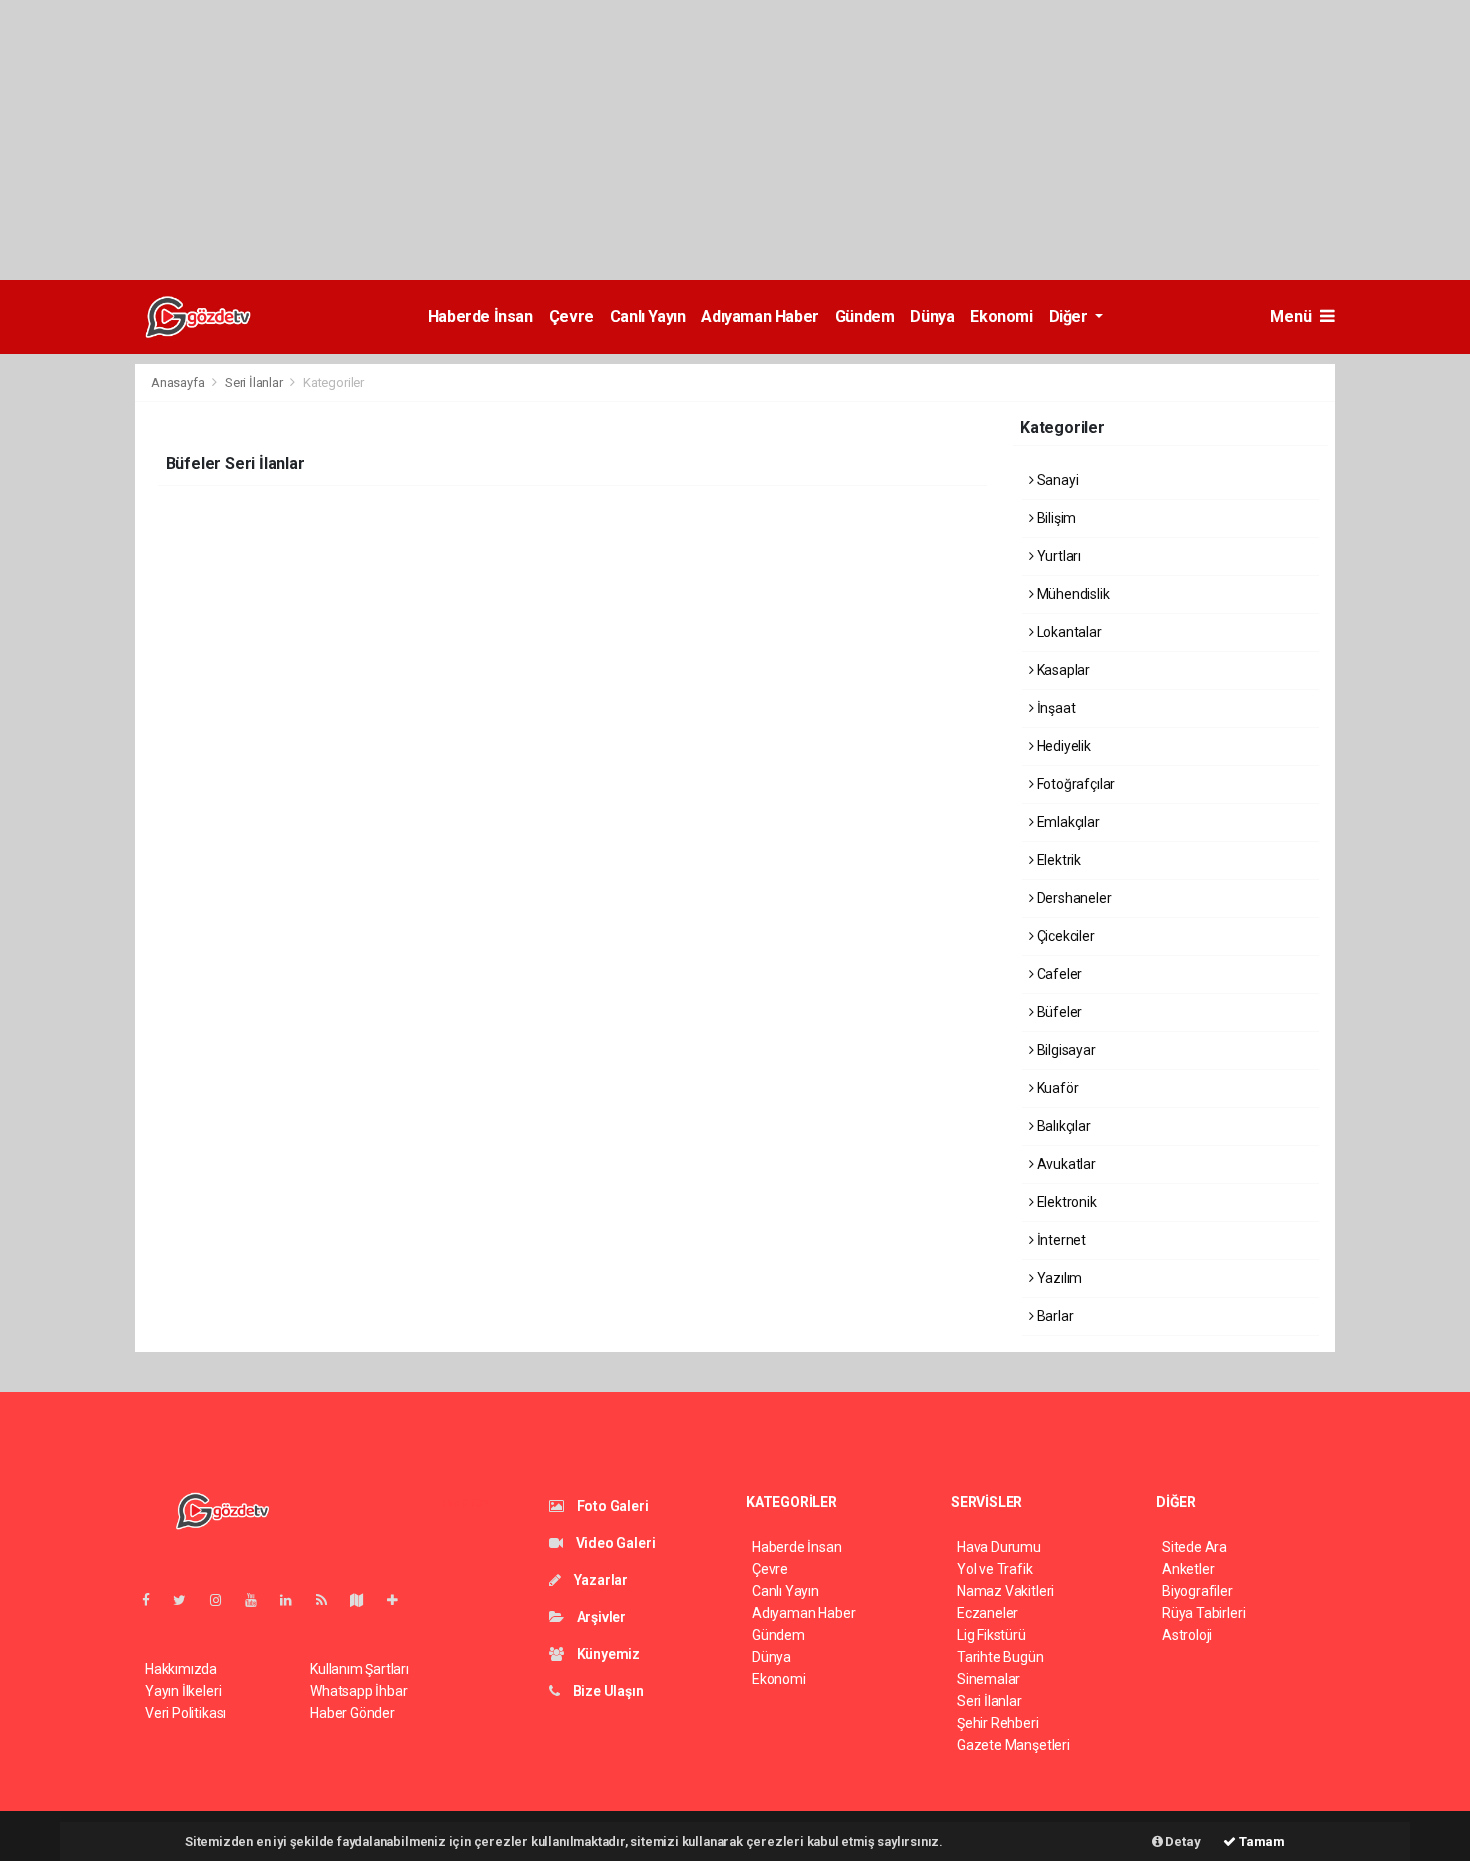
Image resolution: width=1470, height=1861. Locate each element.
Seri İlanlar (254, 382)
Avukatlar (1065, 1164)
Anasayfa (179, 382)
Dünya (932, 316)
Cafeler (1058, 974)
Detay (1182, 1841)
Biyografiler (1197, 1591)
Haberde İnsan (480, 316)
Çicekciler (1064, 936)
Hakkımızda (181, 1669)
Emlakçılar (1067, 822)
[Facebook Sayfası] (154, 1600)
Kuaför (1056, 1088)
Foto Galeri (611, 1506)
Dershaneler (1073, 898)
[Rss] (329, 1600)
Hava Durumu (999, 1547)
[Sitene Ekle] (400, 1600)
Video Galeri (614, 1543)
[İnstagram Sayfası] (224, 1600)
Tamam (1260, 1841)
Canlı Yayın (648, 316)
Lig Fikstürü (991, 1635)
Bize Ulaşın (607, 1691)
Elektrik (1057, 860)
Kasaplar (1062, 670)
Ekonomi (1001, 316)
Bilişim (1055, 518)
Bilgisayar (1065, 1050)
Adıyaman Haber (759, 316)
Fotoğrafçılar (1074, 784)
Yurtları (1057, 556)
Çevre (571, 316)
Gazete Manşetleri (1013, 1745)
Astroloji (1187, 1635)
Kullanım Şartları (359, 1669)
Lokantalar (1068, 632)
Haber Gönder (352, 1713)
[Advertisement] (600, 140)
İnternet (1060, 1240)
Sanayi (1056, 480)
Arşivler (600, 1617)
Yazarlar (599, 1580)
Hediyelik (1062, 746)
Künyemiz (607, 1654)
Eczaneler (987, 1613)
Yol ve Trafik (995, 1569)
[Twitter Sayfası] (187, 1600)
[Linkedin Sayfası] (294, 1600)
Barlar (1053, 1316)
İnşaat (1054, 708)
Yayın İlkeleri (183, 1691)
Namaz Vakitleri (1005, 1591)
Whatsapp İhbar (358, 1691)
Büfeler (1058, 1012)
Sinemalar (988, 1679)
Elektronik (1065, 1202)
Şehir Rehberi (998, 1723)
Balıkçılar (1062, 1126)
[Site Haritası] (365, 1600)
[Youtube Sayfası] (259, 1600)
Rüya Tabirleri (1203, 1613)
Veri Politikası (185, 1713)
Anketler (1188, 1569)
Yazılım (1058, 1278)
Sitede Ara (1194, 1547)
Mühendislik (1072, 594)
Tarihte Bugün (1000, 1657)
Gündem (865, 316)
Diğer (1070, 316)
